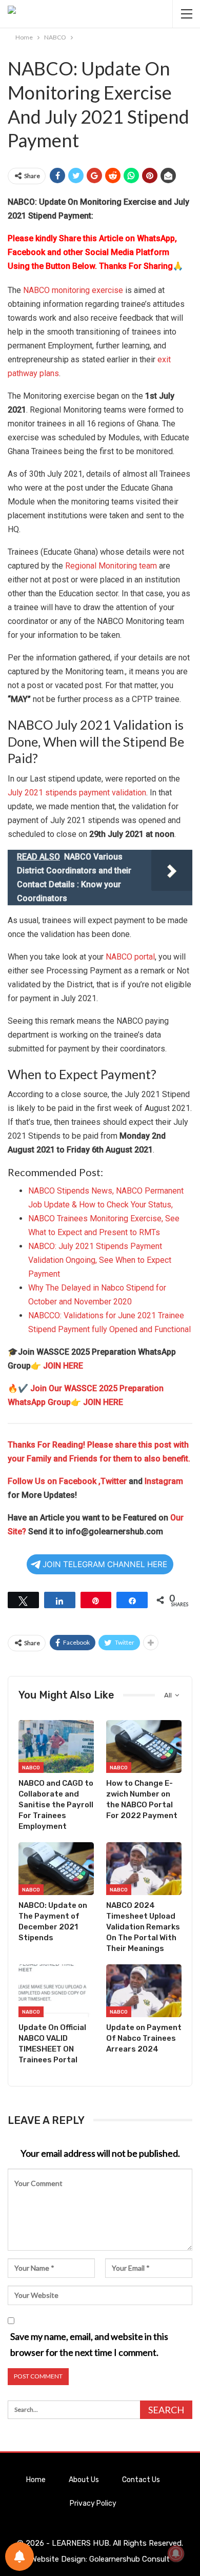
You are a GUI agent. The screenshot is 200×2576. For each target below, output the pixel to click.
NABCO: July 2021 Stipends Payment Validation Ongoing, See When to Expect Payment (100, 1260)
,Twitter (113, 1481)
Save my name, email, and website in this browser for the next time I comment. (89, 2344)
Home (36, 2480)
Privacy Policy (93, 2503)
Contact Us (141, 2480)
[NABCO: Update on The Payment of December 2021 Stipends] (56, 1869)
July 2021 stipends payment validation (77, 793)
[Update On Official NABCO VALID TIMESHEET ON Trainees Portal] (56, 1991)
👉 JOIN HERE (57, 1366)
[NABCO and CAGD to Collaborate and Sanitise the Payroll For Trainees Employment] (56, 1746)
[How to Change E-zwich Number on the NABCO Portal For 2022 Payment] (144, 1746)
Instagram (164, 1481)
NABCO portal (130, 957)
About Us (84, 2480)
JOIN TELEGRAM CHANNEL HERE (105, 1564)
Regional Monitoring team (111, 566)
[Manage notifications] (176, 2553)
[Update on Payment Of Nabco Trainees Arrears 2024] (144, 1991)
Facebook (79, 1481)
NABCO (31, 1768)
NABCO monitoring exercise (73, 290)
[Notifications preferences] (19, 2557)
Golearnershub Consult (129, 2559)
